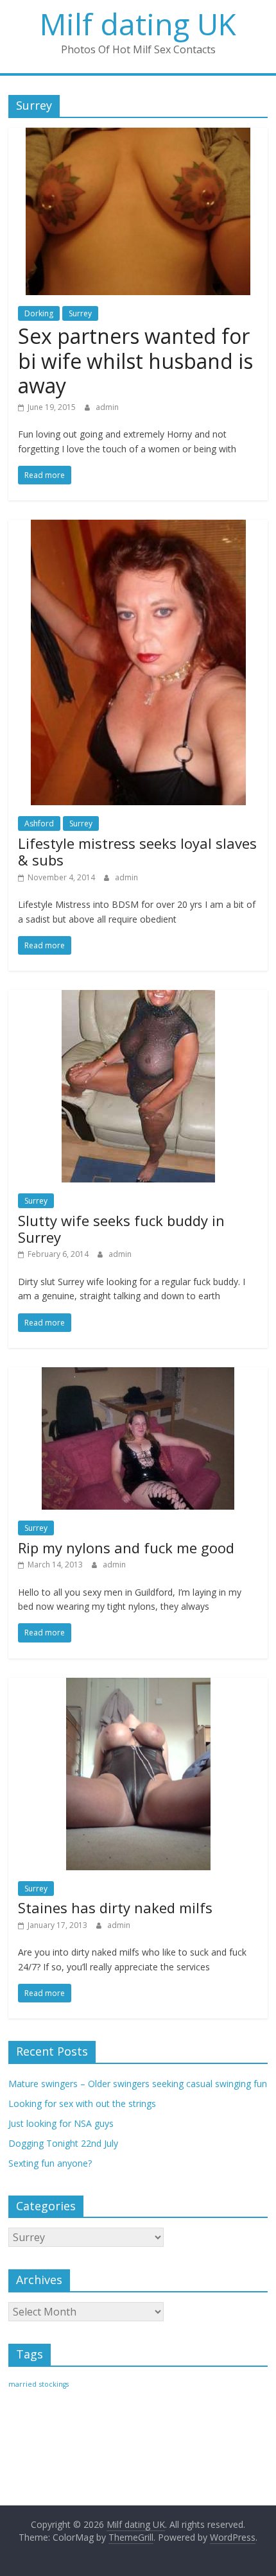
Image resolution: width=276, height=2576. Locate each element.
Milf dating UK (138, 24)
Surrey (80, 313)
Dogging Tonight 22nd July (63, 2143)
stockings (54, 2384)
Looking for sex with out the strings (82, 2103)
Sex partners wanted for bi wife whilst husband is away (135, 361)
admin (107, 407)
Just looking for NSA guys (61, 2123)
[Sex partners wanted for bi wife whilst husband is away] (138, 135)
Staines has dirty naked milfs (115, 1907)
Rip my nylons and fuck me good (126, 1548)
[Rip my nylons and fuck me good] (138, 1375)
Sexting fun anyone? (50, 2163)
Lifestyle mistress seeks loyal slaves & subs (137, 851)
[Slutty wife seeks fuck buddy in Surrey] (138, 998)
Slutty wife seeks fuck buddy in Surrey (121, 1229)
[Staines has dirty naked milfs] (138, 1685)
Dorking (39, 313)
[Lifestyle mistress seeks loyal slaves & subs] (138, 527)
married (22, 2384)
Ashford (39, 823)
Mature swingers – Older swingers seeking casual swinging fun (138, 2084)
